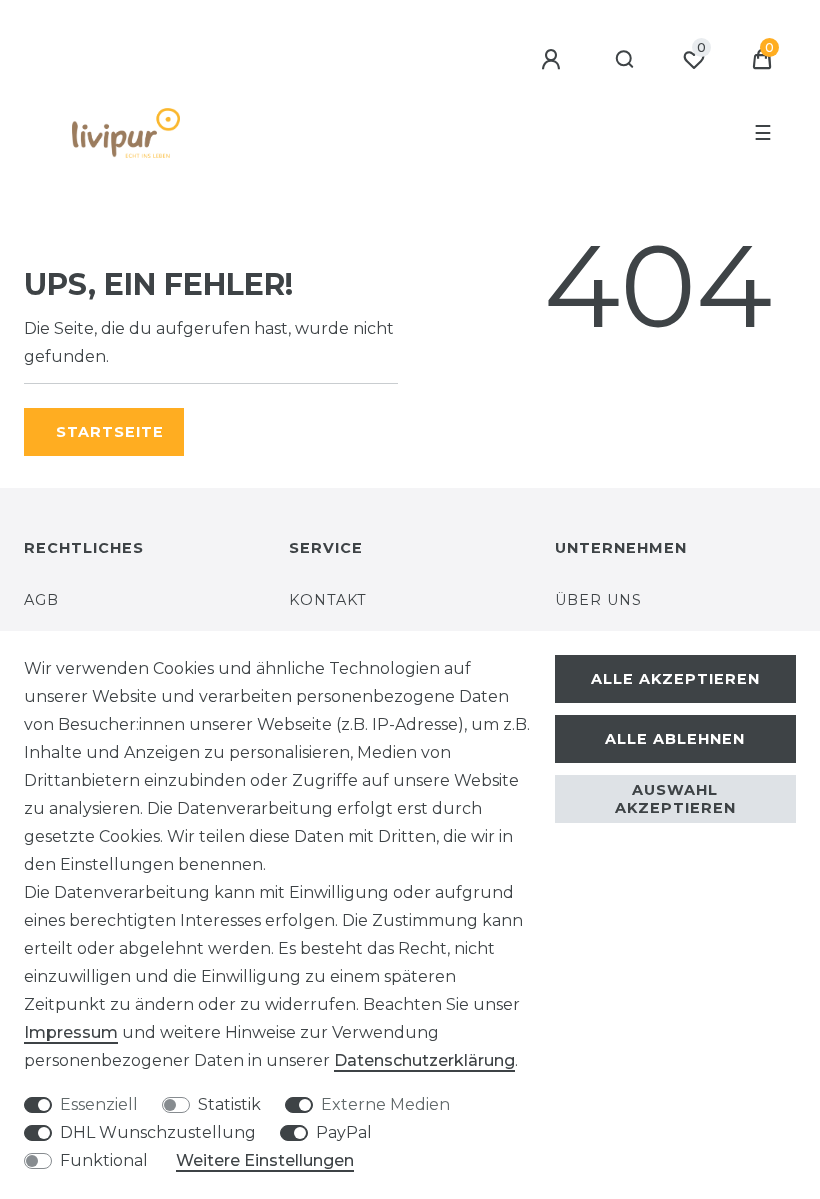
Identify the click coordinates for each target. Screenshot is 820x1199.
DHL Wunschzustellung (158, 1132)
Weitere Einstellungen (265, 1160)
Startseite (110, 432)
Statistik (229, 1104)
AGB (41, 600)
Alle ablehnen (675, 739)
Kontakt (328, 600)
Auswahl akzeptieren (675, 799)
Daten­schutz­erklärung (424, 1060)
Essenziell (99, 1104)
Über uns (598, 600)
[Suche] (625, 60)
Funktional (104, 1160)
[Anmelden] (554, 60)
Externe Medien (385, 1104)
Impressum (71, 1032)
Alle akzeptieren (675, 679)
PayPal (344, 1132)
